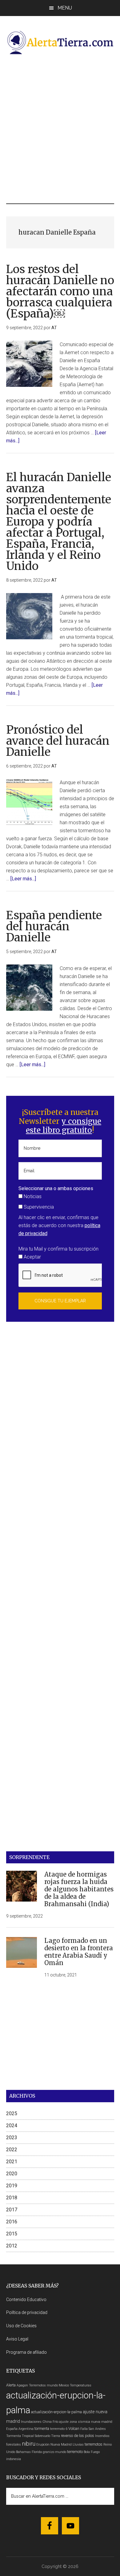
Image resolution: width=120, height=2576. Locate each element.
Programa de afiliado (26, 2352)
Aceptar (32, 1257)
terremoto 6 (59, 2429)
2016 (12, 2222)
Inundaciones (31, 2422)
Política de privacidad (27, 2312)
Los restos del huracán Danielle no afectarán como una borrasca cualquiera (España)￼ (60, 291)
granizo (48, 2452)
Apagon (22, 2385)
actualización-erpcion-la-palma (56, 2412)
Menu (65, 8)
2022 (12, 2150)
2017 (12, 2210)
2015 (12, 2234)
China (47, 2422)
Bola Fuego (92, 2452)
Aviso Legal (17, 2339)
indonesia (14, 2459)
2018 (12, 2198)
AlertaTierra (60, 42)
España (12, 2429)
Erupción (43, 2445)
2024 (12, 2126)
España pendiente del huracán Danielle (54, 926)
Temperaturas (81, 2385)
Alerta (11, 2385)
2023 (12, 2138)
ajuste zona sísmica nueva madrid (86, 2422)
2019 (12, 2186)
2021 (12, 2162)
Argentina (26, 2429)
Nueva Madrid (61, 2445)
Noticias (32, 1196)
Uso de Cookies (21, 2326)
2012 (12, 2246)
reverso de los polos (78, 2436)
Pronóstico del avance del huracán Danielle (58, 741)
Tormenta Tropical (20, 2436)
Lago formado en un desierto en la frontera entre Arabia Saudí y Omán (79, 1952)
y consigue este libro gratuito (64, 1126)
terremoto (75, 2452)
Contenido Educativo (26, 2300)
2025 (12, 2113)
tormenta (42, 2429)
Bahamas (23, 2452)
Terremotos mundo (43, 2385)
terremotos (94, 2444)
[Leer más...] (23, 879)
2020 (12, 2174)
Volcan (74, 2429)
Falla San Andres (93, 2429)
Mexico (64, 2385)
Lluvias (78, 2445)
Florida (37, 2452)
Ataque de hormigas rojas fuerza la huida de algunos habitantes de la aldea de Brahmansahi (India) (79, 1889)
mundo (61, 2452)
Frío (55, 2422)
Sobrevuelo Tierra (47, 2436)
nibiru (29, 2444)
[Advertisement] (60, 129)
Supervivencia (38, 1207)
